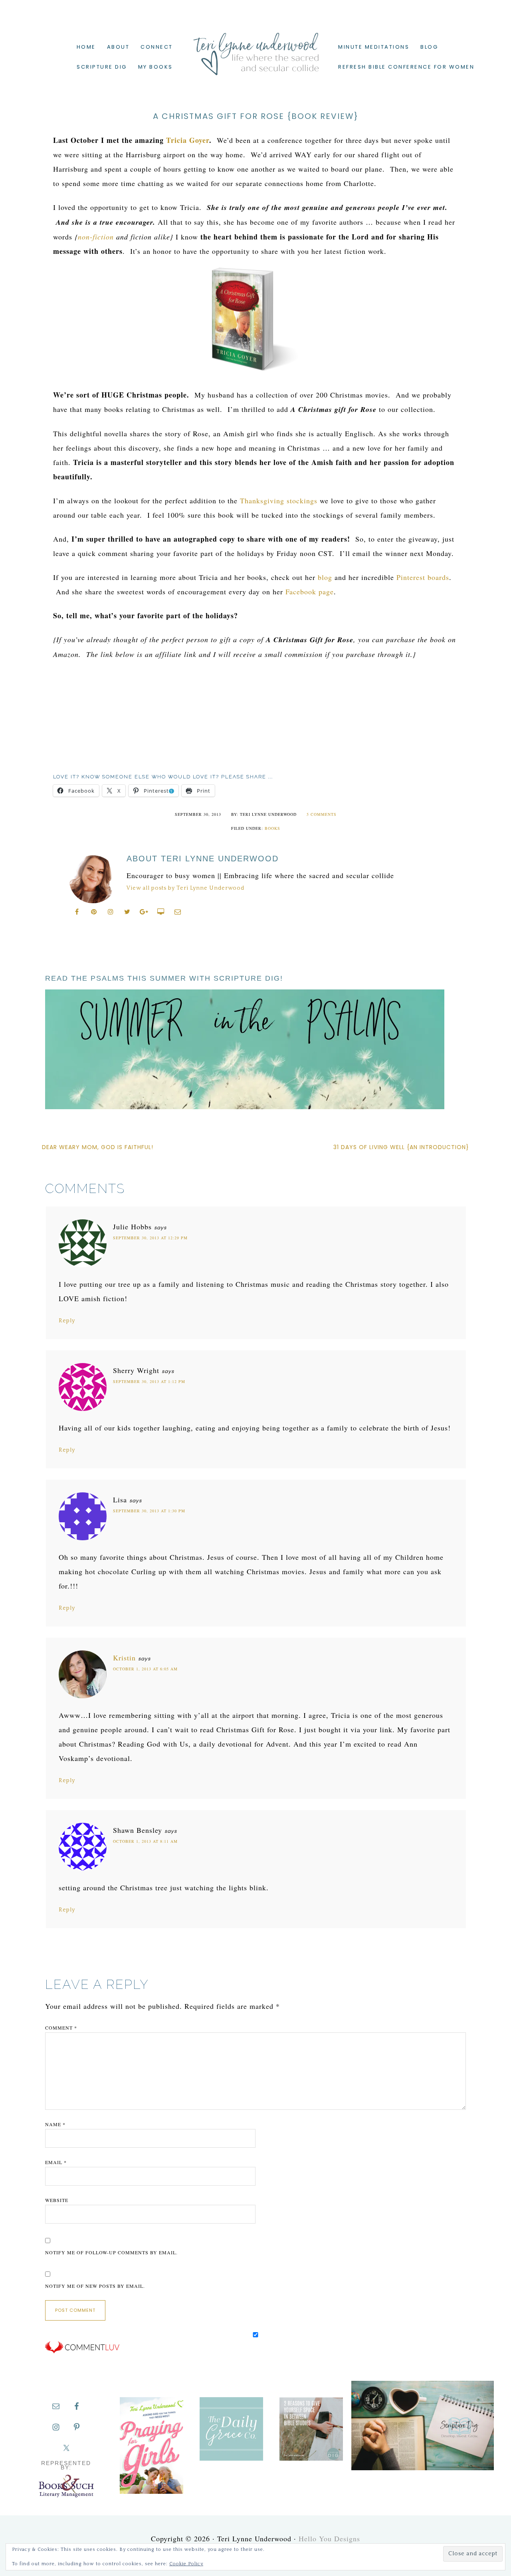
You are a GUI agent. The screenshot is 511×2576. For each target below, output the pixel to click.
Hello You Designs (329, 2538)
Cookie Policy (186, 2564)
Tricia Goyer (188, 140)
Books (272, 828)
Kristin (124, 1658)
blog (325, 577)
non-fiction (96, 237)
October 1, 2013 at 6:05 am (145, 1669)
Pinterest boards (423, 577)
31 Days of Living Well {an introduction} (401, 1147)
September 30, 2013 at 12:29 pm (150, 1238)
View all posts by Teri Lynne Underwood (185, 888)
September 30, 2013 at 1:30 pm (149, 1511)
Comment (61, 2028)
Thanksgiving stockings (279, 501)
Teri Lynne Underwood (255, 48)
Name (55, 2124)
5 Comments (322, 814)
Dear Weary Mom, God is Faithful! (98, 1147)
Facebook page (310, 592)
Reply (67, 1321)
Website (57, 2200)
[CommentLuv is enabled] (82, 2352)
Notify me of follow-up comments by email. (111, 2252)
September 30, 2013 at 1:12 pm (149, 1381)
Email (56, 2162)
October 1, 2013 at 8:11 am (145, 1841)
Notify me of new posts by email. (95, 2286)
